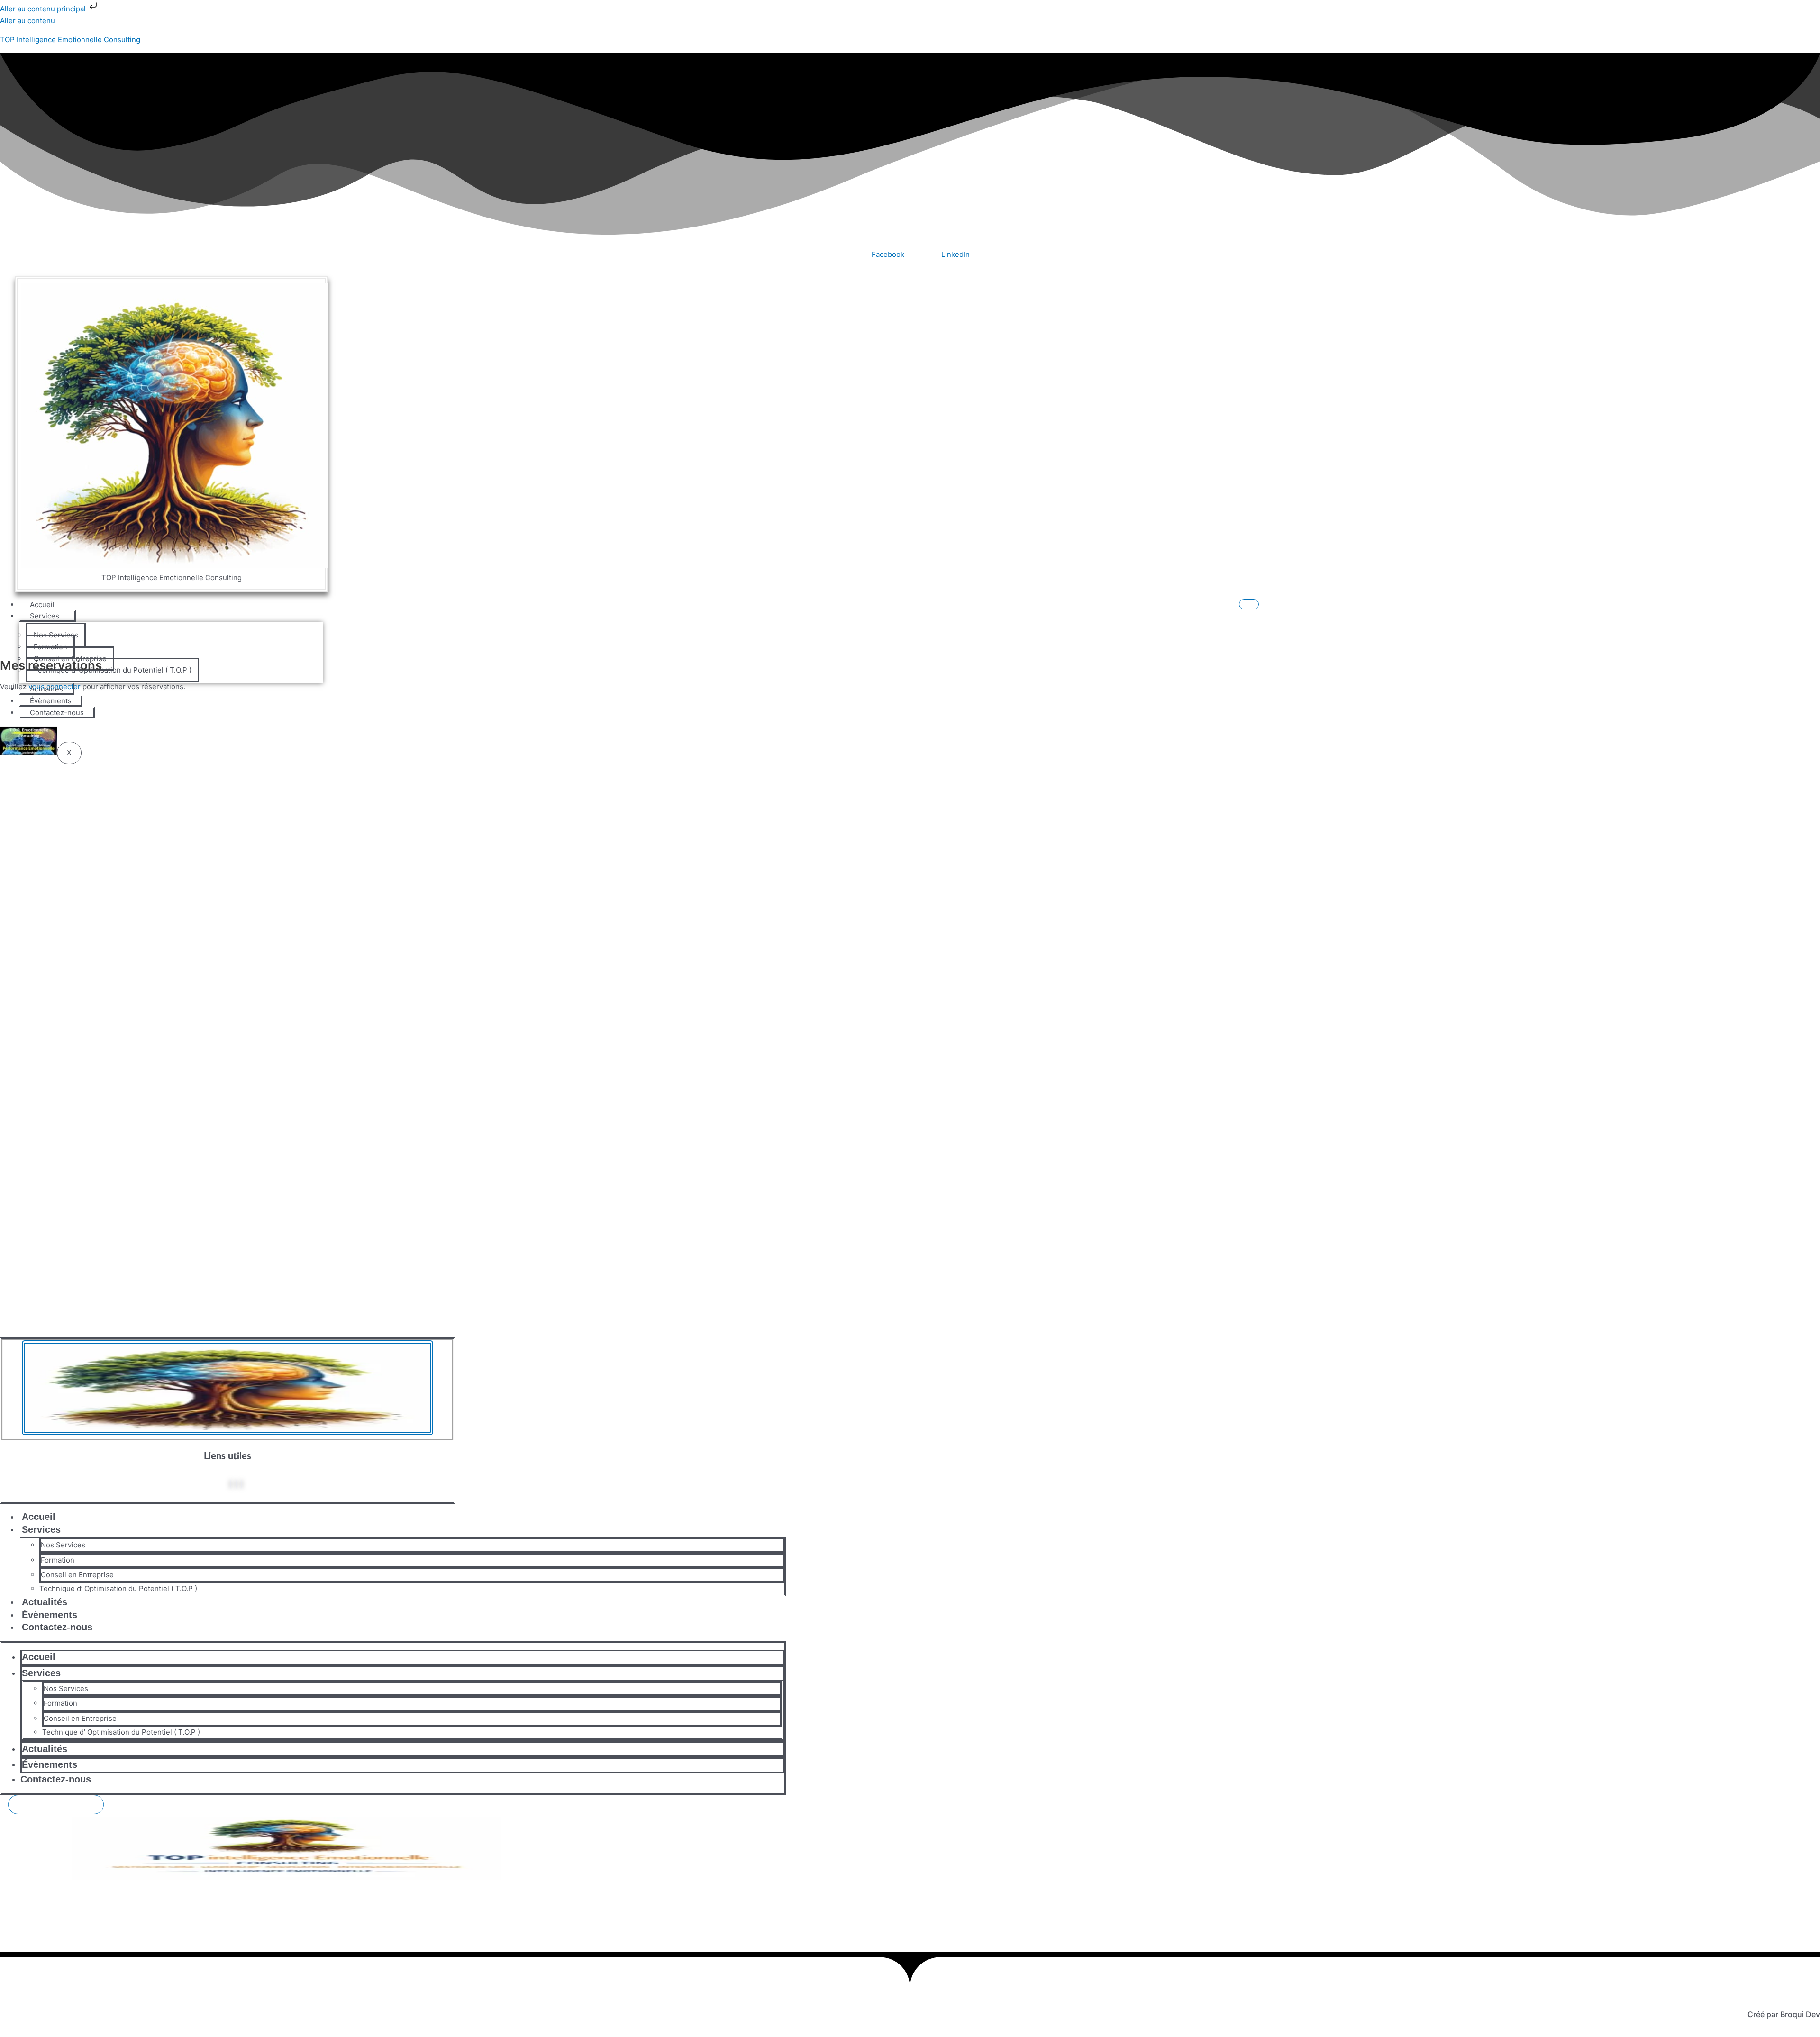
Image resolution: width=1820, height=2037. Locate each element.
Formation (58, 1560)
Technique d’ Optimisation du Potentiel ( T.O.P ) (118, 1588)
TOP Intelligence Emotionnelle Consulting (70, 40)
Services (45, 616)
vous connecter (55, 687)
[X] (236, 1484)
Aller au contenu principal (44, 9)
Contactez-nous (57, 1627)
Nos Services (63, 1545)
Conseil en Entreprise (77, 1575)
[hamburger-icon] (1249, 604)
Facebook (888, 254)
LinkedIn (955, 254)
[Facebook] (230, 1484)
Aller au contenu (27, 21)
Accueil (42, 605)
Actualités (45, 1749)
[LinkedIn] (242, 1484)
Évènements (50, 1764)
